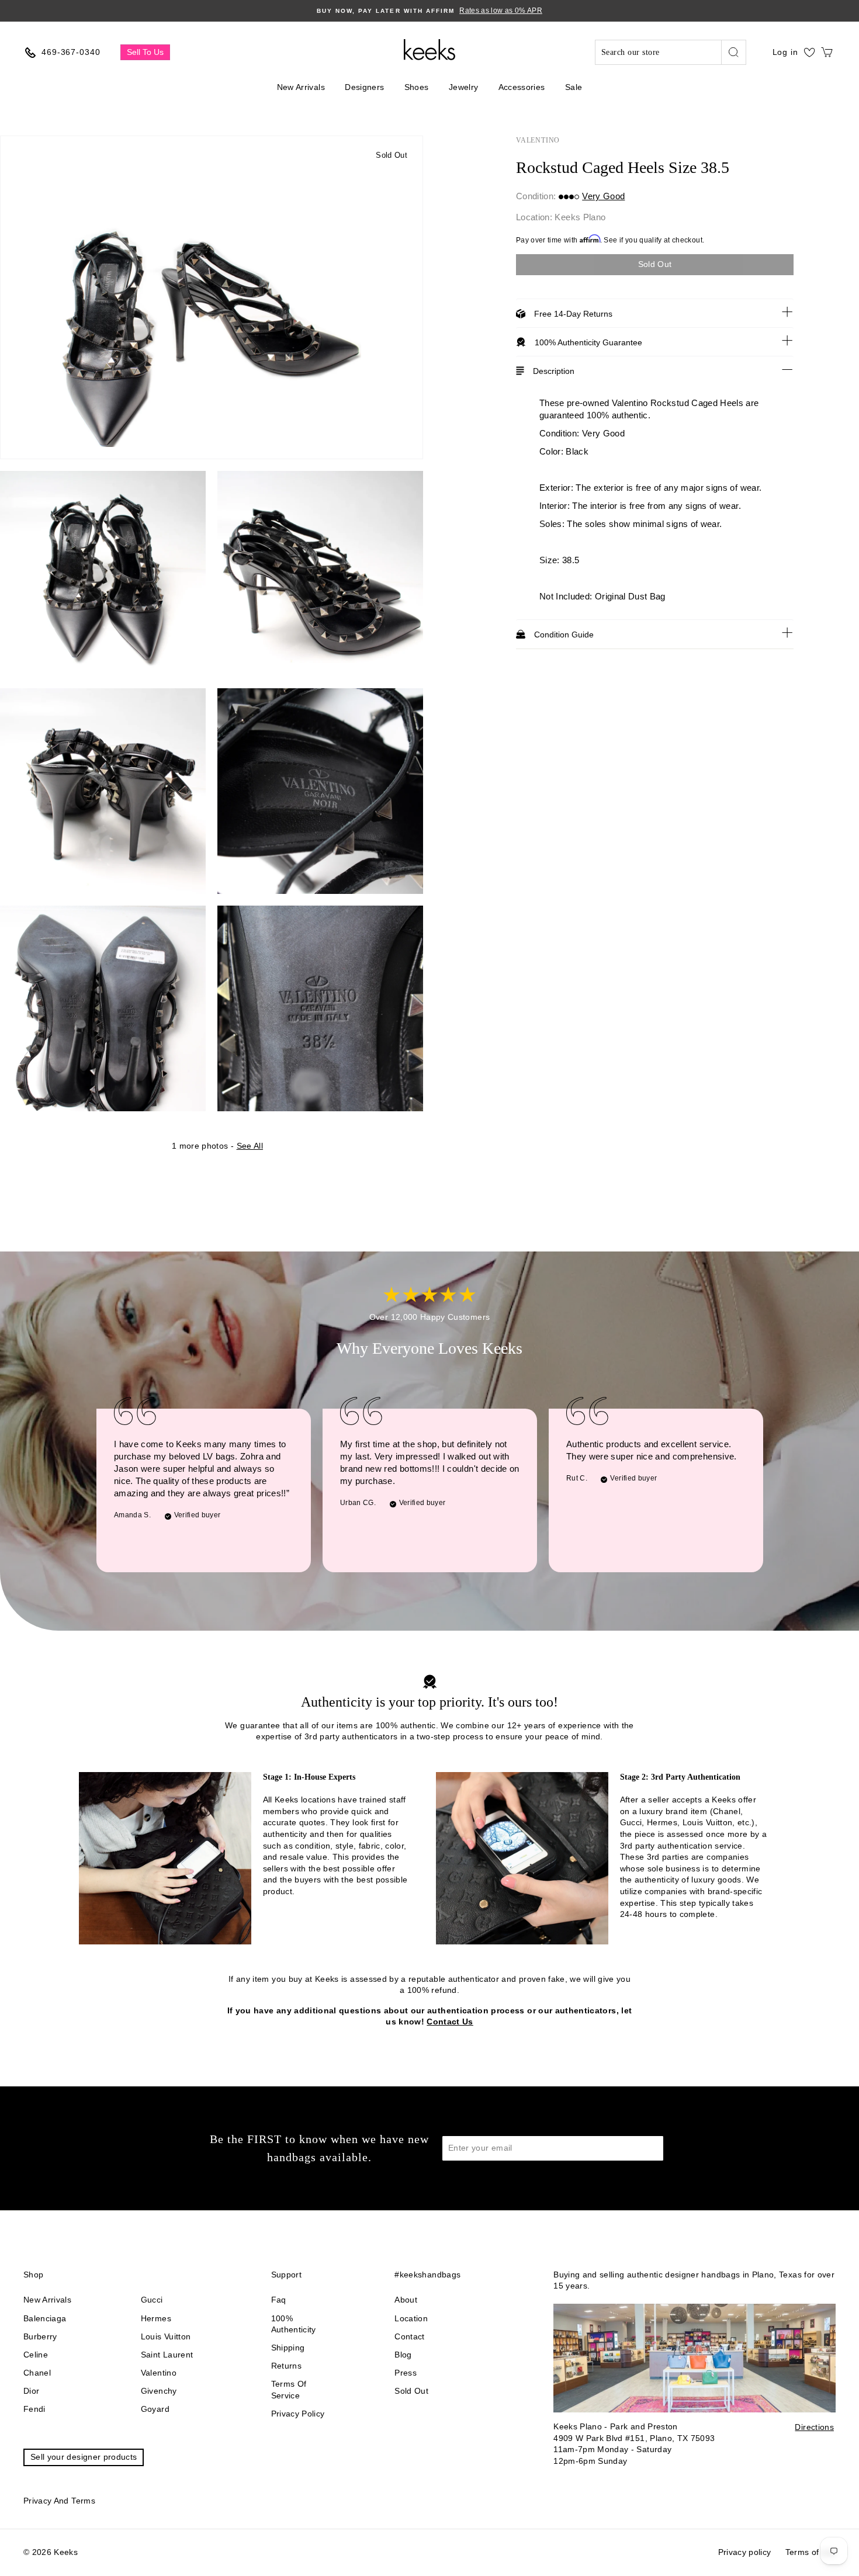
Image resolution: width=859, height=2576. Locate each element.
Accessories (522, 87)
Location (411, 2318)
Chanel (37, 2373)
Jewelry (463, 87)
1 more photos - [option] (217, 1146)
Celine (36, 2355)
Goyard (155, 2409)
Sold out (411, 2391)
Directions (814, 2427)
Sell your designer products (84, 2457)
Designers (364, 87)
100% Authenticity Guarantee (588, 342)
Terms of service (289, 2390)
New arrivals (47, 2300)
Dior (31, 2391)
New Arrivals (301, 87)
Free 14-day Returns (573, 314)
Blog (403, 2355)
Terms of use (810, 2552)
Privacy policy (298, 2414)
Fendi (34, 2409)
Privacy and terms (59, 2501)
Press (406, 2373)
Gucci (152, 2300)
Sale (574, 87)
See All (250, 1146)
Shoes (417, 87)
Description (554, 371)
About (406, 2300)
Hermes (156, 2318)
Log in (785, 52)
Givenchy (159, 2391)
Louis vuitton (166, 2336)
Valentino (538, 140)
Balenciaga (45, 2318)
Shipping (288, 2348)
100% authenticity (294, 2324)
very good (603, 196)
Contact (409, 2336)
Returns (286, 2366)
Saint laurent (167, 2355)
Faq (279, 2300)
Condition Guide (564, 635)
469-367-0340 (71, 52)
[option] (430, 11)
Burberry (40, 2336)
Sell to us (145, 52)
